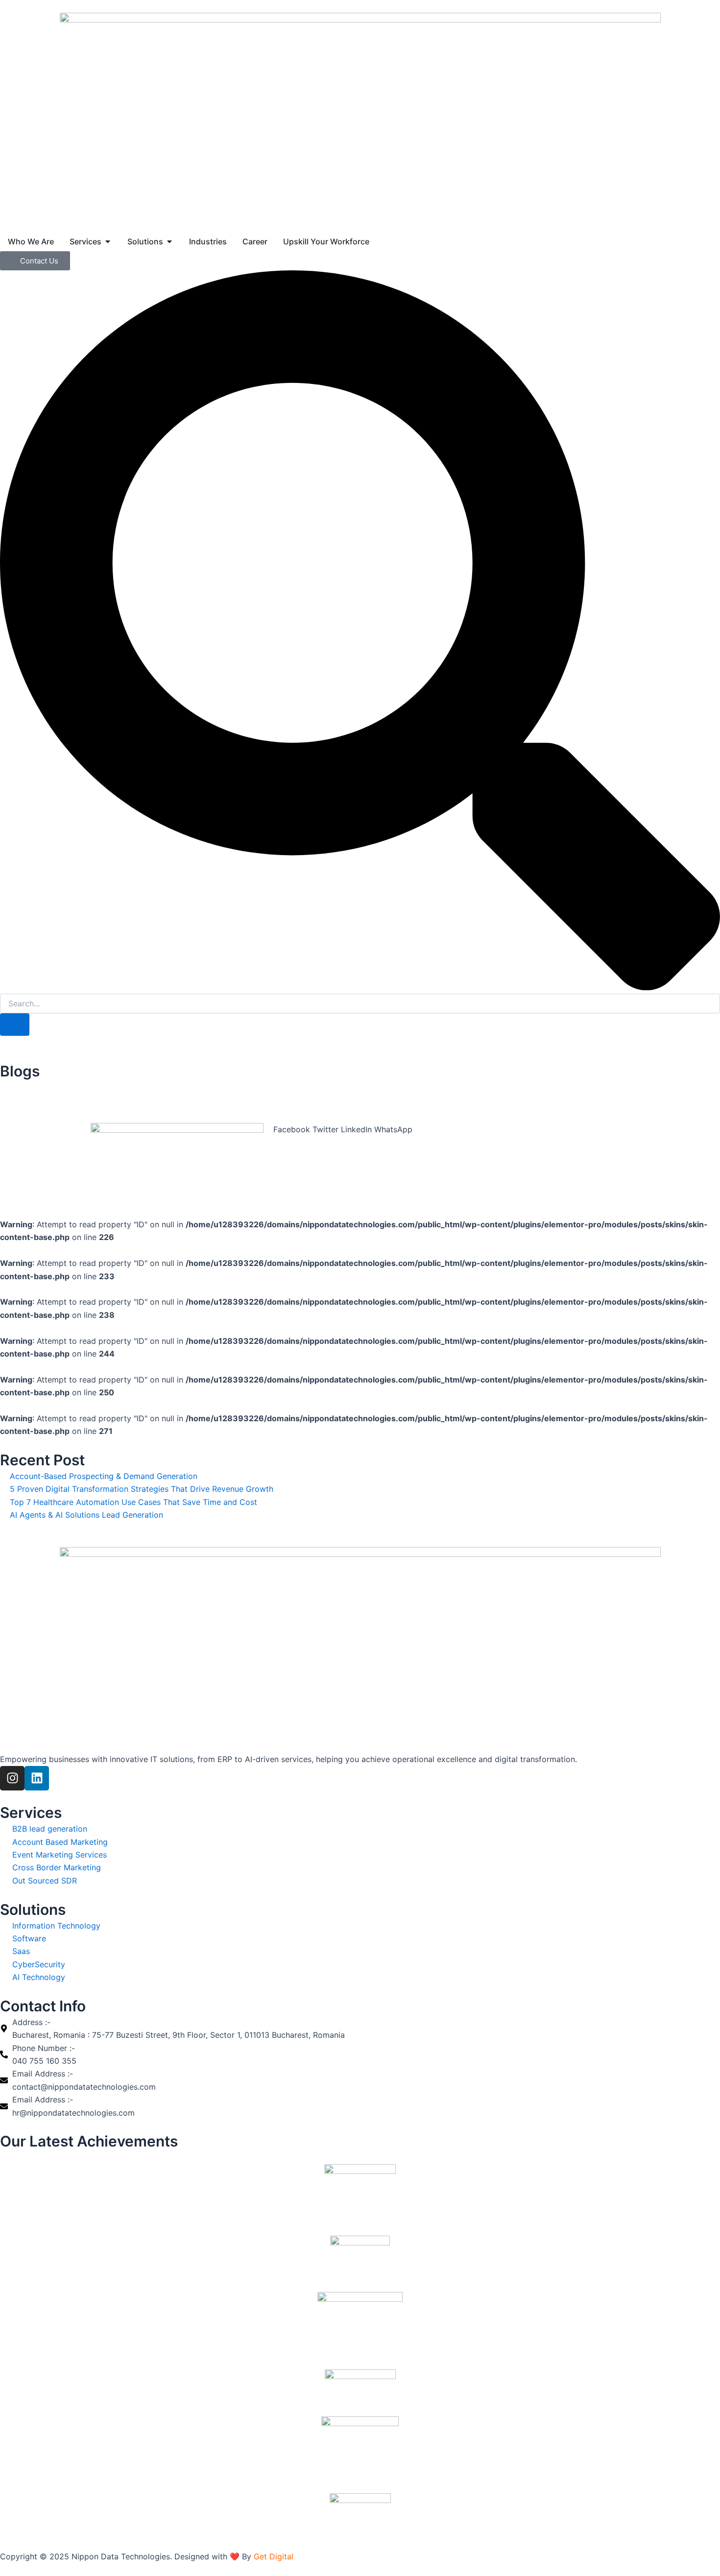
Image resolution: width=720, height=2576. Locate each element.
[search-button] (15, 1025)
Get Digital (274, 2556)
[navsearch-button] (360, 987)
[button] (292, 1129)
